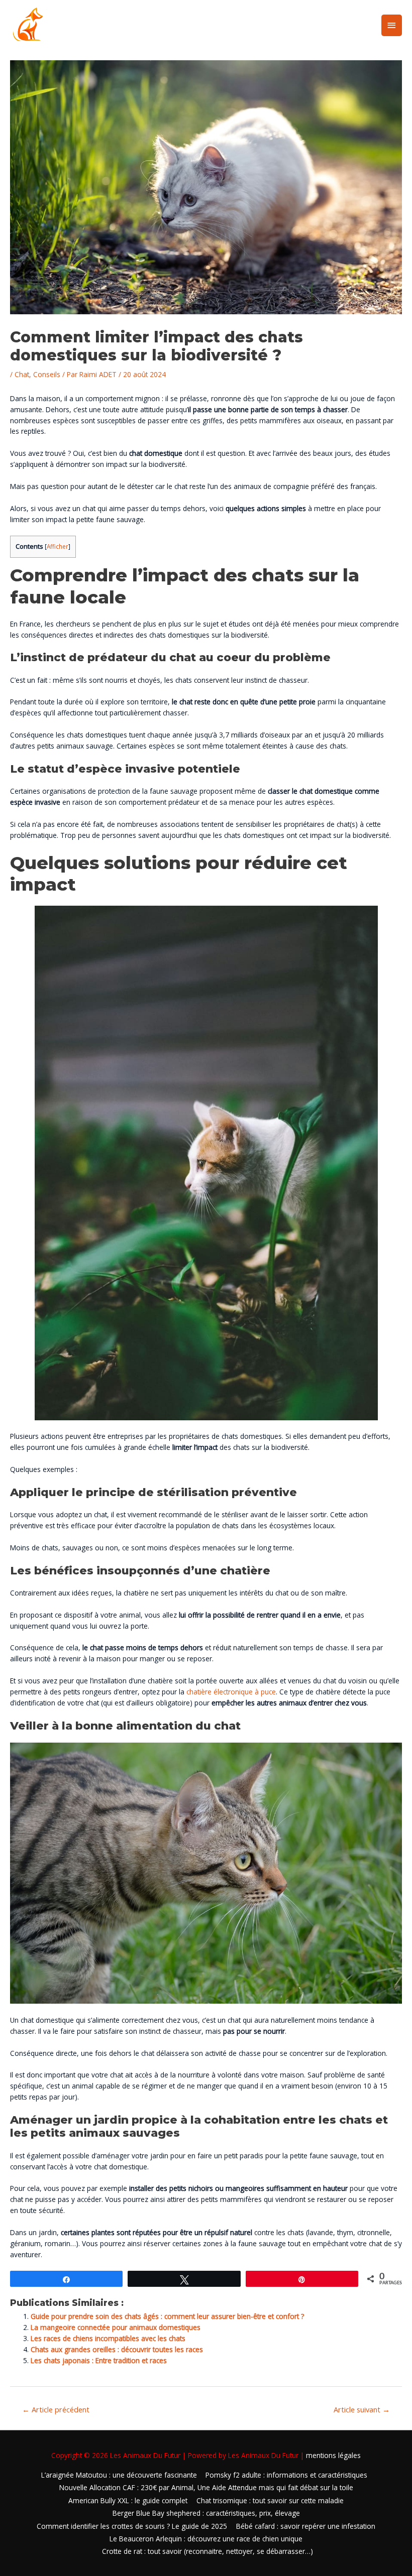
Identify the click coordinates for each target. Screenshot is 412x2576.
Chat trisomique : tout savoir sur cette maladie (270, 2500)
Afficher (58, 546)
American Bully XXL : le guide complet (128, 2500)
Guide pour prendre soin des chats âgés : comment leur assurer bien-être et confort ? (167, 2316)
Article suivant (362, 2409)
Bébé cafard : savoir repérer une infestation (306, 2526)
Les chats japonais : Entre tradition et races (99, 2360)
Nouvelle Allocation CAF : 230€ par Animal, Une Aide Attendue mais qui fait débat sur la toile (206, 2487)
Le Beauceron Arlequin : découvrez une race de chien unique (206, 2539)
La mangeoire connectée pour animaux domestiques (116, 2327)
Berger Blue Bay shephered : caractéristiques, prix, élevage (206, 2513)
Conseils (47, 374)
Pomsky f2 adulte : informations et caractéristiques (286, 2475)
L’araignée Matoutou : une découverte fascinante (119, 2475)
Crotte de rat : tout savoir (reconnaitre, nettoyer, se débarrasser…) (208, 2551)
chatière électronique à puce (231, 1692)
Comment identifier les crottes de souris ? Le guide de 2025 (132, 2526)
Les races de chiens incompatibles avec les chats (108, 2338)
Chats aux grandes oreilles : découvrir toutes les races (118, 2349)
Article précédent (56, 2409)
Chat (22, 374)
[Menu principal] (392, 25)
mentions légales (333, 2455)
